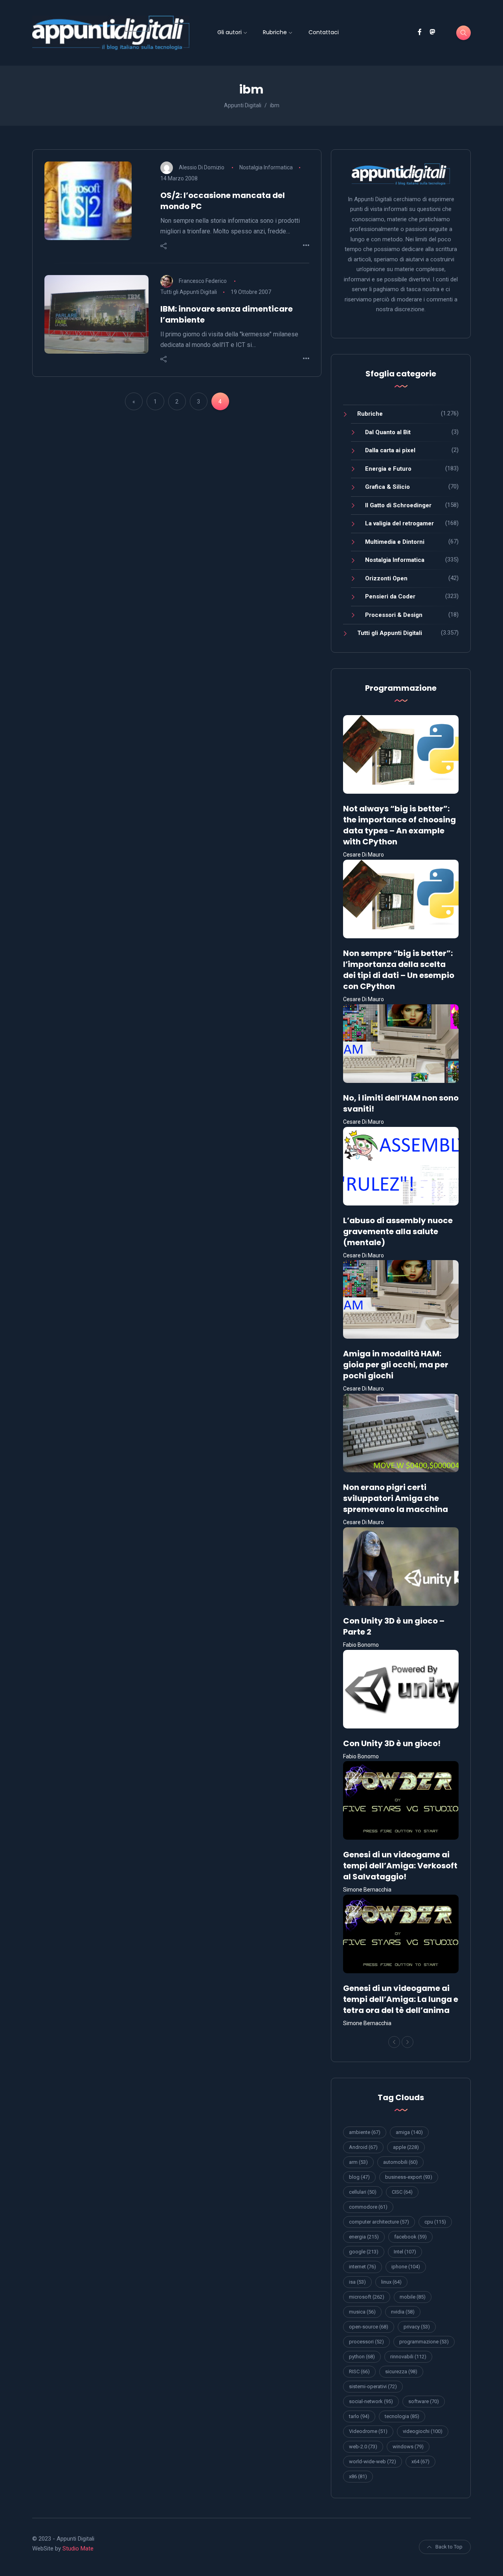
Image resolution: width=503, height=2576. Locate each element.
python (362, 2357)
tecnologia (402, 2416)
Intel (405, 2252)
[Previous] (394, 2042)
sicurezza (401, 2371)
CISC (402, 2192)
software (424, 2401)
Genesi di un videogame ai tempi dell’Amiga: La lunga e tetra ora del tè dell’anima (401, 1999)
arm (358, 2162)
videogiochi (423, 2431)
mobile (413, 2297)
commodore (368, 2207)
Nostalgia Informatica (266, 167)
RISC (359, 2371)
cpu (435, 2222)
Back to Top (449, 2547)
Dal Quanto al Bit (388, 432)
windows (408, 2447)
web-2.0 (363, 2447)
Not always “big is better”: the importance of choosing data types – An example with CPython (399, 825)
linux (391, 2282)
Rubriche (275, 32)
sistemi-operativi (373, 2386)
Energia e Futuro (388, 469)
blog (359, 2177)
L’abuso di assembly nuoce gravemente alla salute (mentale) (398, 1231)
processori (366, 2342)
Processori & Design (394, 615)
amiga (409, 2132)
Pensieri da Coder (390, 596)
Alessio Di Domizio (202, 167)
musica (362, 2312)
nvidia (403, 2312)
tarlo (359, 2416)
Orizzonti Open (386, 578)
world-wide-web (373, 2461)
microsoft (367, 2297)
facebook (410, 2237)
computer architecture (379, 2222)
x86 (358, 2476)
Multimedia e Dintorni (395, 542)
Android (363, 2147)
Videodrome (368, 2431)
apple (406, 2147)
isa (357, 2282)
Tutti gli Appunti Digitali (189, 292)
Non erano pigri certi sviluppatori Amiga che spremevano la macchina (396, 1498)
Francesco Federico (203, 281)
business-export (409, 2177)
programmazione (424, 2342)
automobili (400, 2162)
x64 (420, 2461)
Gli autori (229, 32)
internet (363, 2267)
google (364, 2252)
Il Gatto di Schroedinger (398, 505)
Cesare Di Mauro (363, 855)
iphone (406, 2267)
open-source (369, 2327)
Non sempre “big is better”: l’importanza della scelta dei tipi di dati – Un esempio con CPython (399, 970)
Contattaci (324, 32)
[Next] (408, 2042)
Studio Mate (78, 2548)
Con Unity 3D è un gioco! (392, 1743)
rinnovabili (408, 2357)
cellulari (363, 2192)
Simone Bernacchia (367, 1890)
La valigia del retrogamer (399, 523)
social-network (371, 2401)
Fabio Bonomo (361, 1645)
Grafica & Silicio (387, 487)
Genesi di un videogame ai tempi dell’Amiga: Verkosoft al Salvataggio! (400, 1866)
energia (364, 2237)
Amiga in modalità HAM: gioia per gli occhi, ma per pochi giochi (396, 1365)
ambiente (365, 2132)
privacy (417, 2327)
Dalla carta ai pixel (390, 450)
